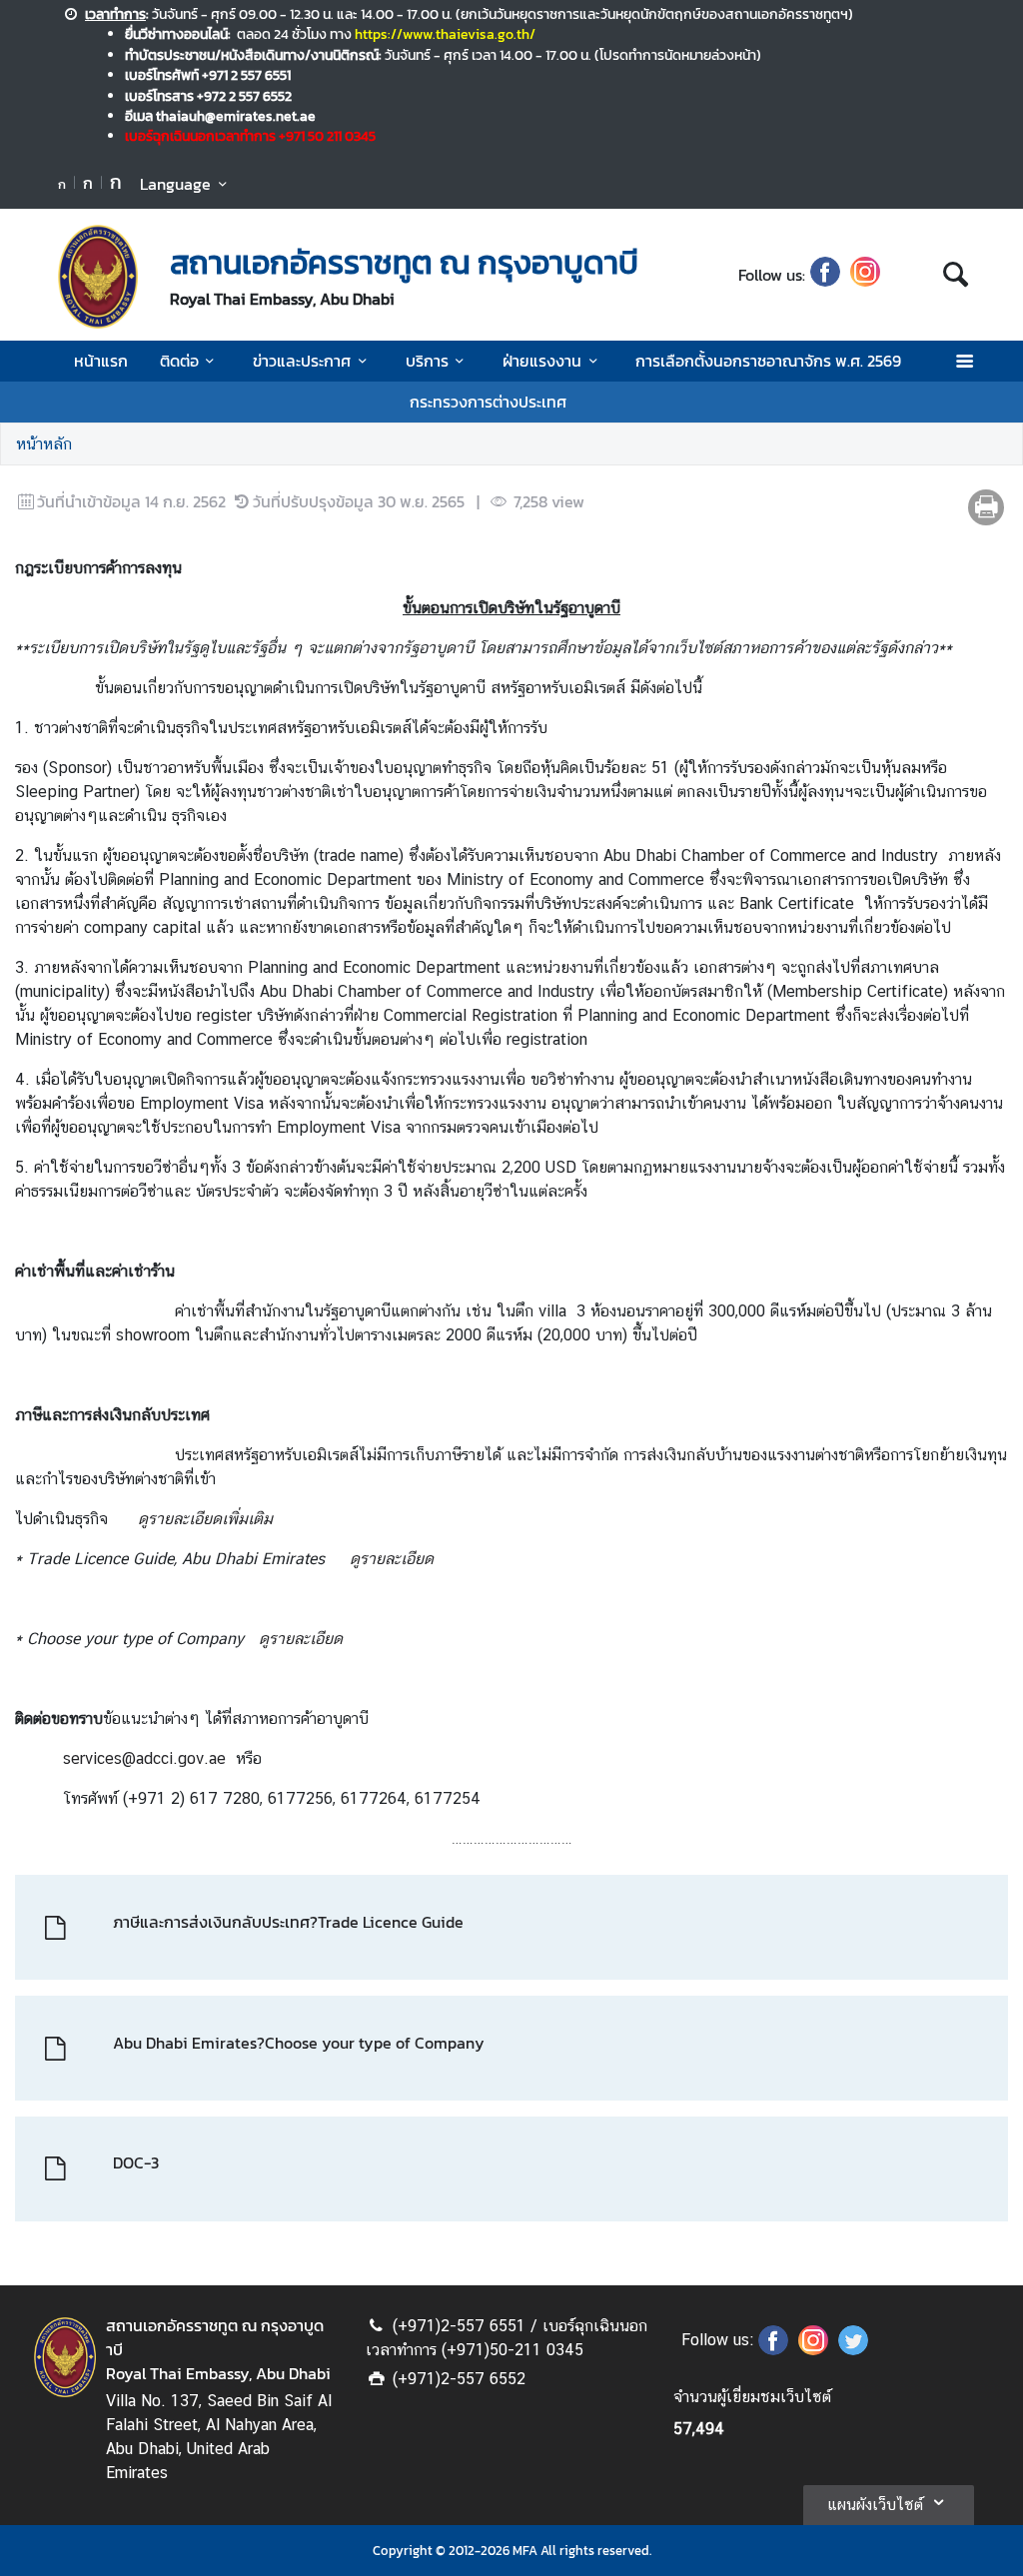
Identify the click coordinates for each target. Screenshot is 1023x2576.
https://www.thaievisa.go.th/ (445, 34)
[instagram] (865, 275)
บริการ (427, 361)
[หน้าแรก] (98, 277)
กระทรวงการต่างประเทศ (488, 402)
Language (175, 184)
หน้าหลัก (44, 444)
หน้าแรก (101, 361)
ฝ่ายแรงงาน (542, 361)
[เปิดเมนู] (964, 361)
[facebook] (825, 275)
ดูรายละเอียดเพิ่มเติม (205, 1519)
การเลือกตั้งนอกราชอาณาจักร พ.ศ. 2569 (768, 361)
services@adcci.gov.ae (144, 1758)
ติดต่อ (179, 361)
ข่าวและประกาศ (302, 361)
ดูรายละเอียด (392, 1559)
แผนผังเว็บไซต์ (875, 2505)
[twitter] (853, 2349)
